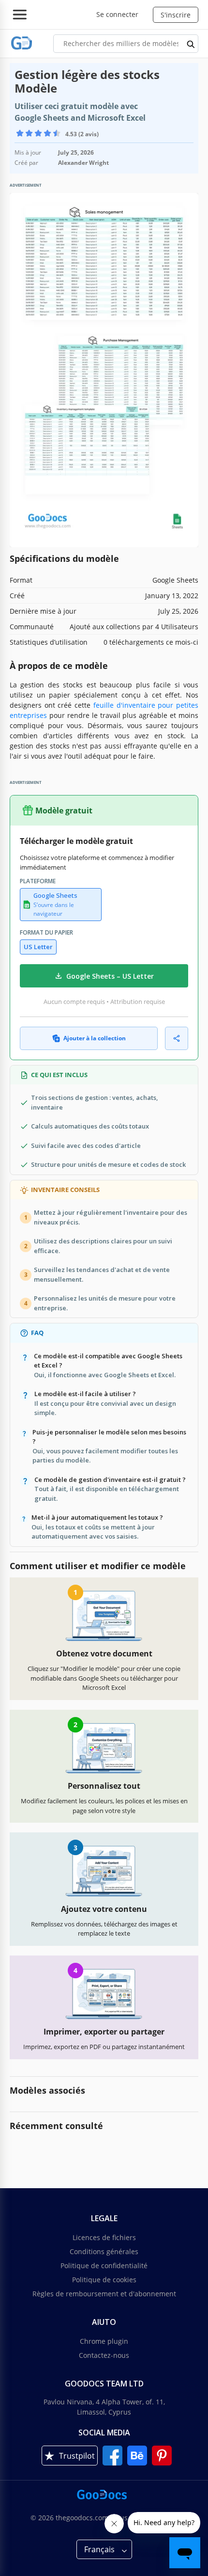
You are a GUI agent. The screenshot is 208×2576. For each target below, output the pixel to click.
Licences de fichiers (104, 2237)
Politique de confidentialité (104, 2266)
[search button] (191, 44)
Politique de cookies (104, 2280)
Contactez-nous (104, 2355)
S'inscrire (176, 15)
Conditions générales (104, 2251)
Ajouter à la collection (95, 1038)
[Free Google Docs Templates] (22, 43)
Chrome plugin (104, 2341)
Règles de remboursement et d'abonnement (104, 2294)
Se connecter (117, 14)
